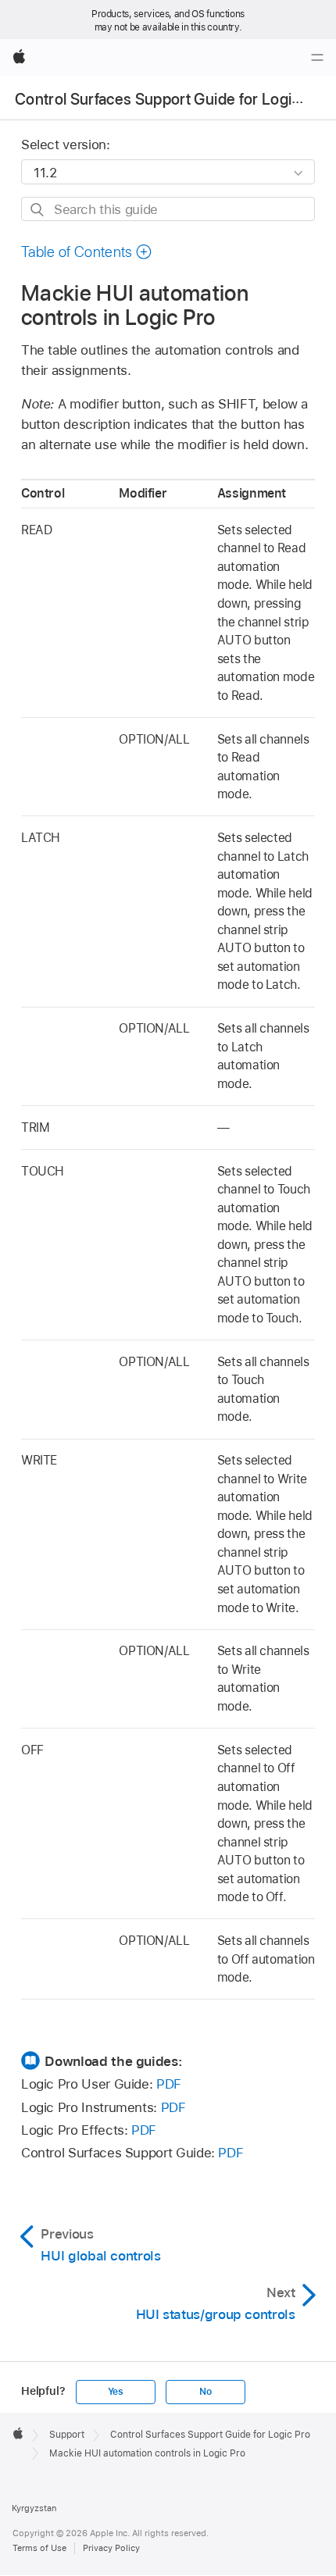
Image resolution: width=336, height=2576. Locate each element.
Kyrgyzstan (34, 2508)
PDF (169, 2084)
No (206, 2392)
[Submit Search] (38, 210)
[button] (87, 252)
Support (67, 2435)
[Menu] (317, 58)
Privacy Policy (111, 2548)
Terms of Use (39, 2548)
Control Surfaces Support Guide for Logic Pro (171, 99)
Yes (116, 2392)
